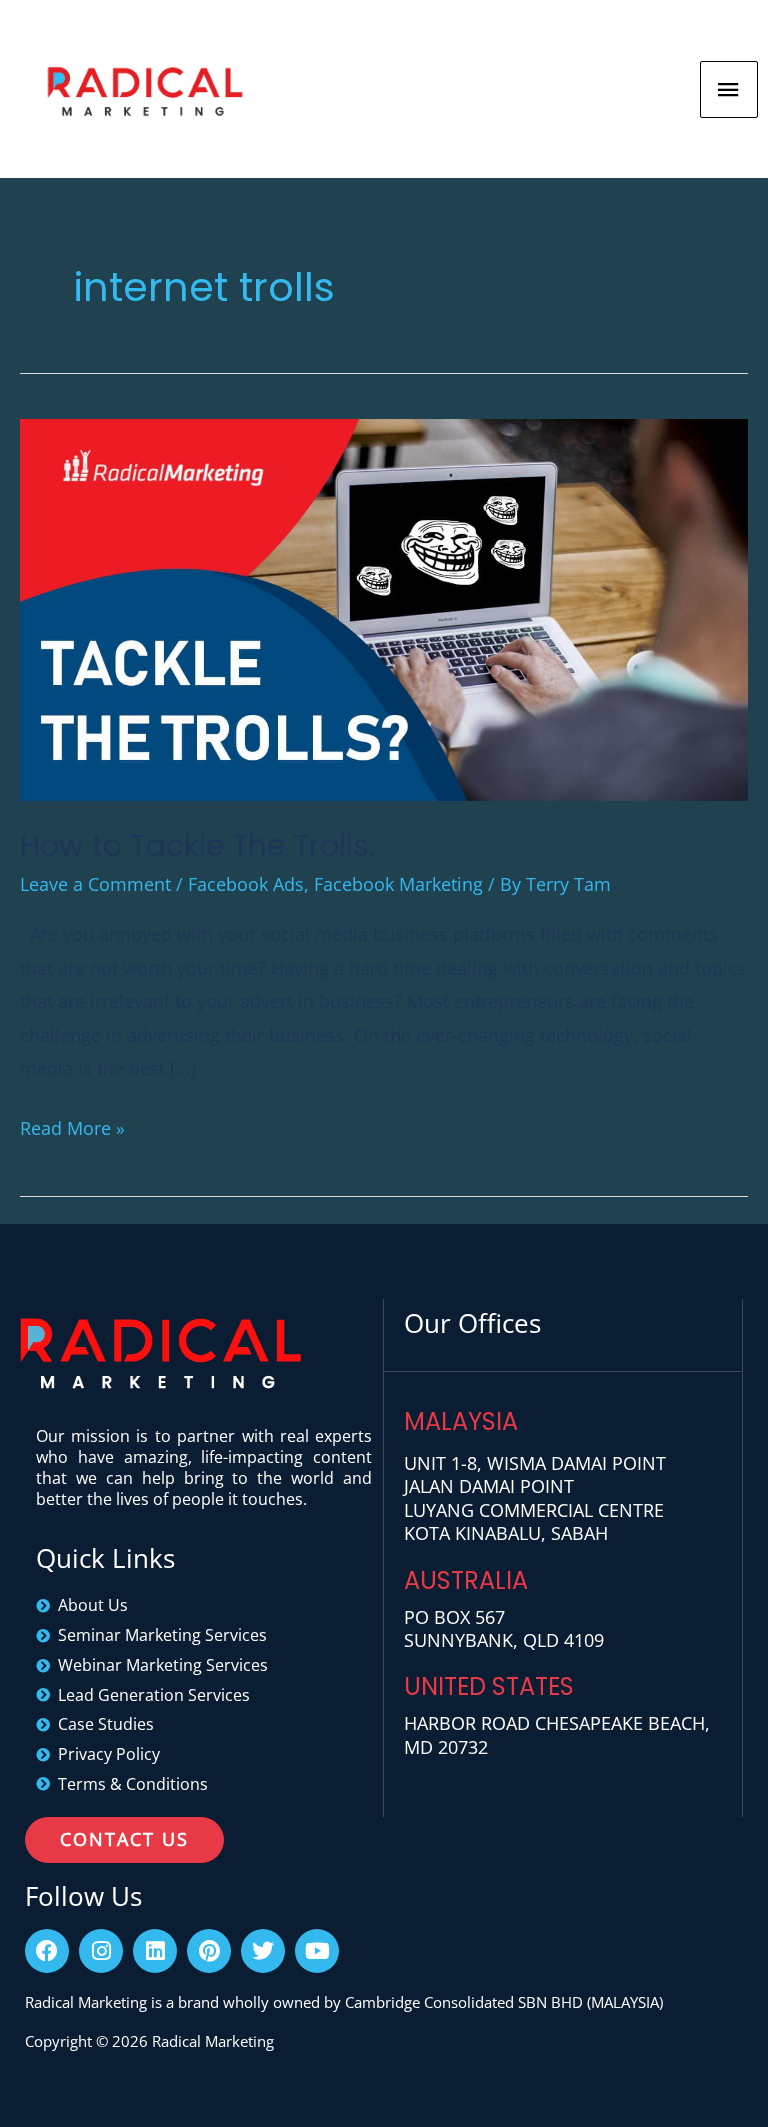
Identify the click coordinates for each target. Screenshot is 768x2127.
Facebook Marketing (398, 884)
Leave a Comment (95, 884)
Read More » (72, 1126)
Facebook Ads (246, 884)
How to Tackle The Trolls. (197, 845)
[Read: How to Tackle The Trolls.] (384, 607)
